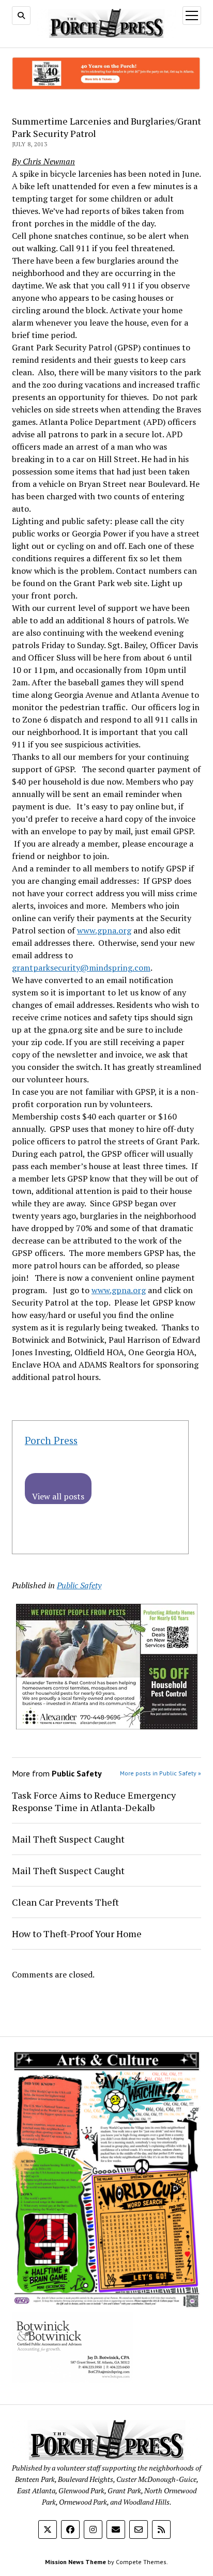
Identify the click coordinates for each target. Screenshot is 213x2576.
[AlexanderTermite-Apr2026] (107, 1726)
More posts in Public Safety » (161, 1773)
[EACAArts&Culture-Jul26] (106, 2306)
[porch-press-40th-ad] (106, 87)
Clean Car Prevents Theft (65, 1902)
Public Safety (79, 1585)
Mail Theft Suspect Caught (68, 1839)
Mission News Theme (75, 2562)
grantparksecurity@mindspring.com (81, 968)
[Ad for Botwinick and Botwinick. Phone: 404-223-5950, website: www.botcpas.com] (72, 2380)
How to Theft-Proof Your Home (77, 1934)
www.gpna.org (104, 930)
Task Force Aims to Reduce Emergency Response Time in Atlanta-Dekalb (94, 1801)
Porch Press (51, 1440)
